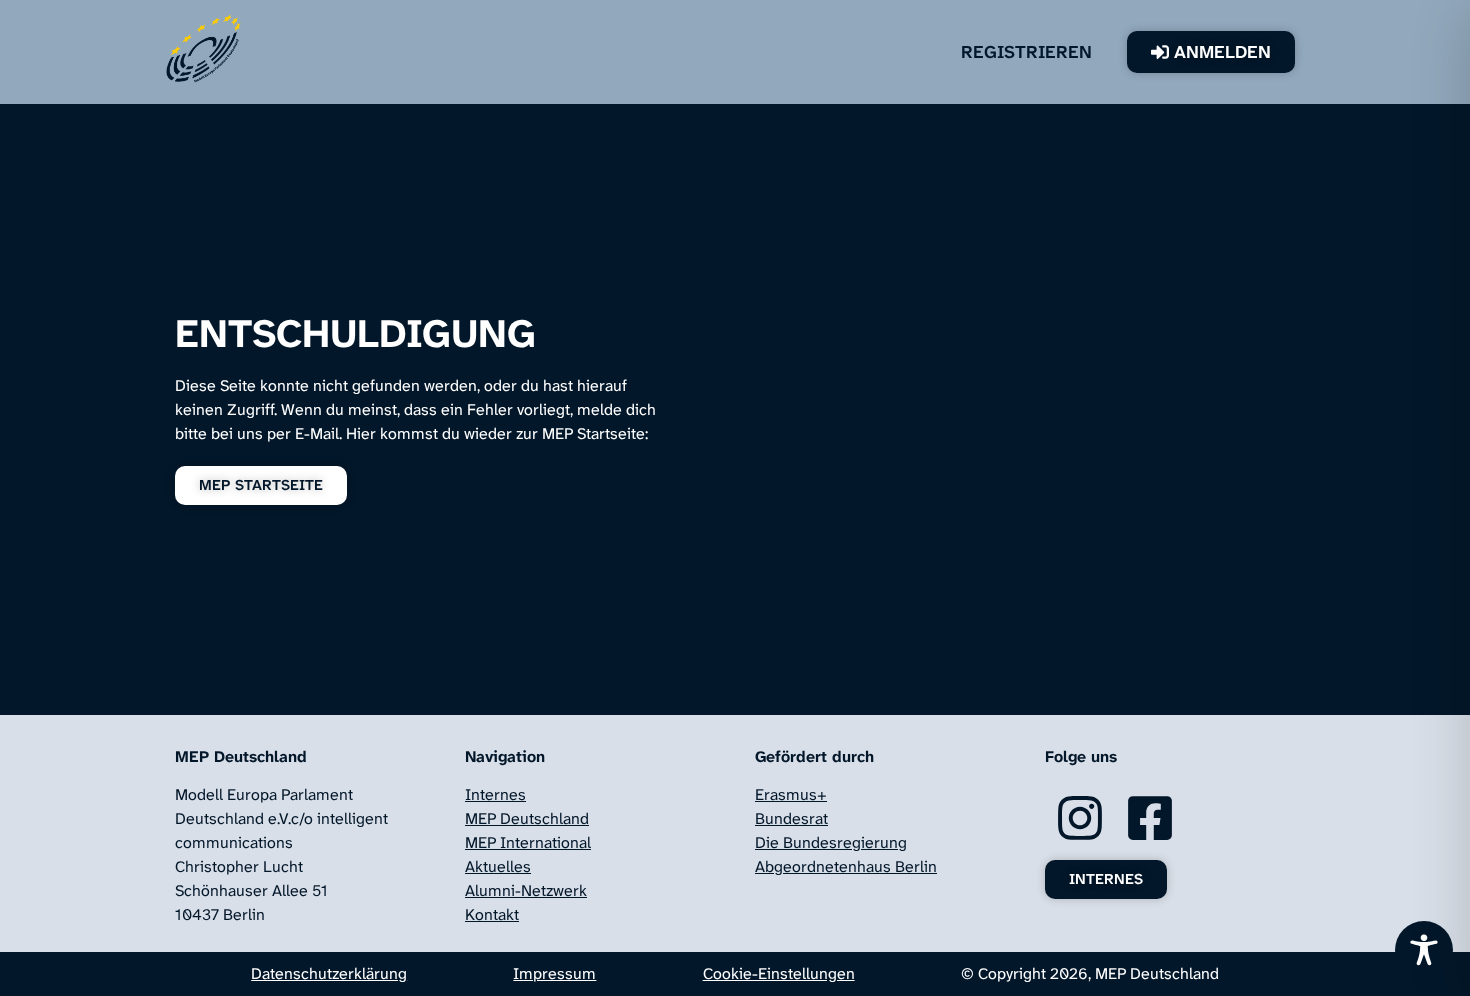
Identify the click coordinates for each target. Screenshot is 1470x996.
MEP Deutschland (527, 818)
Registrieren (1026, 52)
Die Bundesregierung (831, 842)
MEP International (528, 842)
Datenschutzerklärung (329, 973)
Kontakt (492, 914)
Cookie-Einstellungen (779, 973)
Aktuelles (498, 866)
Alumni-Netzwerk (526, 890)
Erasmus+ (791, 794)
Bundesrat (791, 818)
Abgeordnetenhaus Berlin (846, 866)
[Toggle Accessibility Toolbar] (1424, 950)
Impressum (554, 973)
